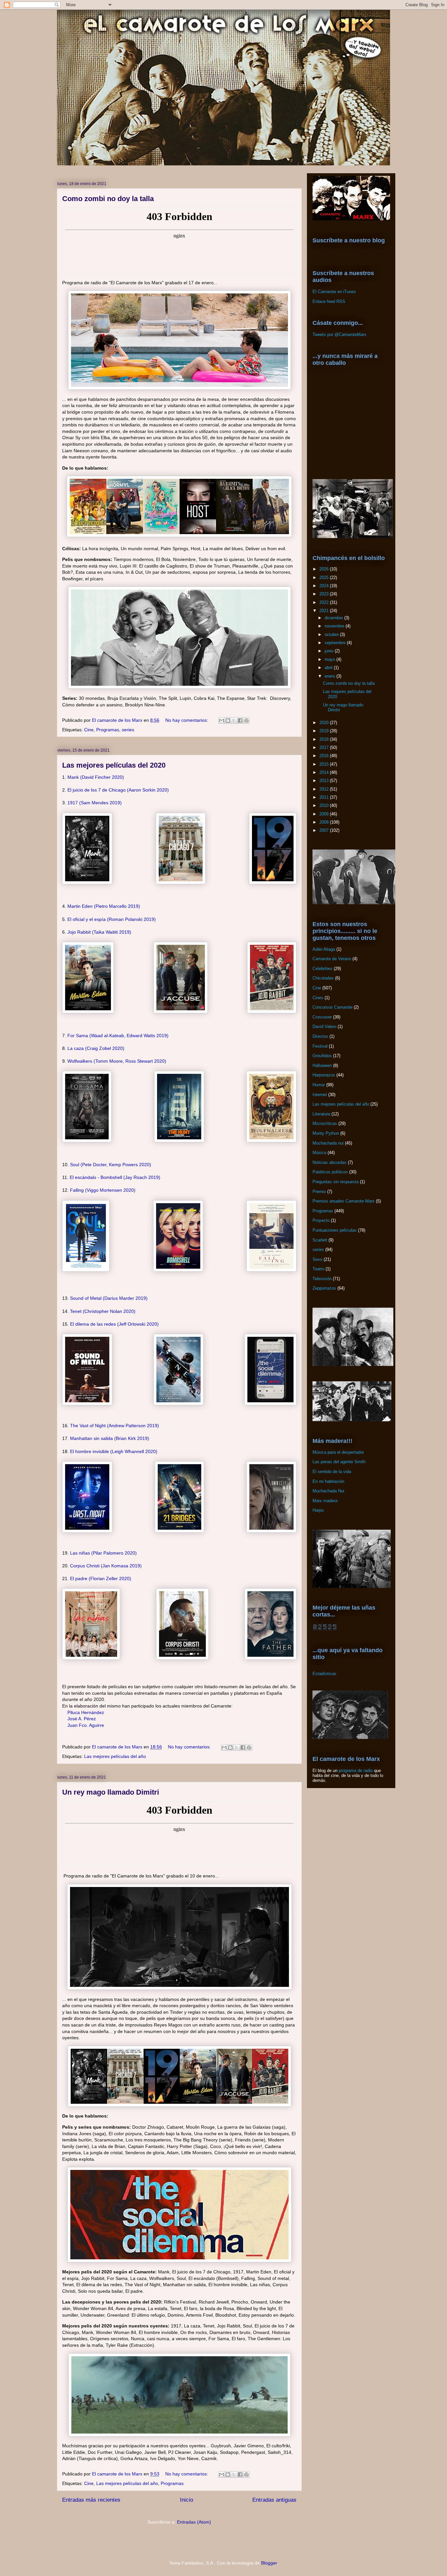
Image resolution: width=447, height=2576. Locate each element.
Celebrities (322, 969)
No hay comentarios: (187, 720)
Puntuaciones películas (335, 1230)
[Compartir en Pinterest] (246, 720)
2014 (325, 772)
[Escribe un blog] (228, 720)
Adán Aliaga (324, 949)
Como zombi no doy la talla (108, 199)
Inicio (187, 2500)
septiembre (336, 643)
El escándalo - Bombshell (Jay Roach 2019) (115, 1177)
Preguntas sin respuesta (336, 1182)
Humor (319, 1085)
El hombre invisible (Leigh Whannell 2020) (114, 1451)
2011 (325, 797)
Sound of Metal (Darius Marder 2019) (109, 1298)
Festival (320, 1046)
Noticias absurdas (330, 1162)
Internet (320, 1095)
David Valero (324, 1027)
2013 (325, 781)
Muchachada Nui (328, 1491)
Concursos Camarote (332, 1007)
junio (330, 651)
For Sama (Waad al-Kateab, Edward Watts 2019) (118, 1036)
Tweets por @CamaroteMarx (340, 335)
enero (331, 676)
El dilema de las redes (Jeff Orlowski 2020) (114, 1324)
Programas (108, 730)
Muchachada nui (328, 1143)
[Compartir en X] (234, 720)
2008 (325, 822)
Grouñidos (322, 1056)
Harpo (318, 1510)
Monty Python (326, 1133)
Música (319, 1153)
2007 (325, 830)
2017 (325, 747)
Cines (318, 998)
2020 (325, 723)
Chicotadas (323, 978)
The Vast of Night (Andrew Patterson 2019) (115, 1426)
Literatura (321, 1114)
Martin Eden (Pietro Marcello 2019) (104, 906)
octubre (332, 635)
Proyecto (321, 1220)
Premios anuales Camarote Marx (344, 1201)
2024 (325, 586)
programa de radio (356, 1771)
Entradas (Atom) (194, 2522)
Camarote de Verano (332, 959)
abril (329, 668)
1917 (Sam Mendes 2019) (95, 803)
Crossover (322, 1017)
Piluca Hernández (86, 1712)
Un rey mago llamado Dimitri (111, 1792)
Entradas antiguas (274, 2500)
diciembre (334, 618)
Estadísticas (324, 1674)
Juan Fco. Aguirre (86, 1725)
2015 (325, 764)
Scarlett (320, 1240)
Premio (319, 1192)
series (128, 730)
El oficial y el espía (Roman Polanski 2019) (112, 919)
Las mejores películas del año (115, 1756)
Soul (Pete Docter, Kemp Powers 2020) (111, 1165)
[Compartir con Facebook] (240, 720)
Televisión (322, 1279)
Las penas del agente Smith (339, 1462)
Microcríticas (325, 1123)
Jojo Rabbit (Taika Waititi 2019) (99, 932)
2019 (325, 731)
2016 (325, 756)
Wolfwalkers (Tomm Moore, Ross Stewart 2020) (117, 1061)
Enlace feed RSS (329, 301)
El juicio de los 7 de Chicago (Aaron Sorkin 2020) (118, 790)
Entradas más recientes (91, 2500)
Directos (320, 1036)
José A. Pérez (82, 1719)
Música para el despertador (338, 1452)
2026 (325, 569)
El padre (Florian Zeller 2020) (101, 1578)
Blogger (269, 2563)
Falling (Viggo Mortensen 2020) (103, 1190)
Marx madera (325, 1501)
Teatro (318, 1269)
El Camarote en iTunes (334, 292)
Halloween (322, 1065)
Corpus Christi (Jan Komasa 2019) (106, 1566)
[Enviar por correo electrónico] (222, 720)
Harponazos (324, 1075)
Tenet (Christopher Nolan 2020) (103, 1311)
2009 (325, 814)
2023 (325, 594)
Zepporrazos (324, 1288)
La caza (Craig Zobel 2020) (96, 1048)
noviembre (335, 626)
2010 (325, 805)
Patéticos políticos (330, 1172)
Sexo (317, 1259)
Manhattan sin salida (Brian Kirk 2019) (110, 1438)
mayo (331, 659)
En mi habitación (328, 1481)
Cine (89, 730)
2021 (325, 611)
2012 (325, 789)
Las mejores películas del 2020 (114, 765)
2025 (325, 578)
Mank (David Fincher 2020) (96, 777)
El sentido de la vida (332, 1472)
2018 (325, 739)
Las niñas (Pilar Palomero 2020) (103, 1553)
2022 (325, 602)
